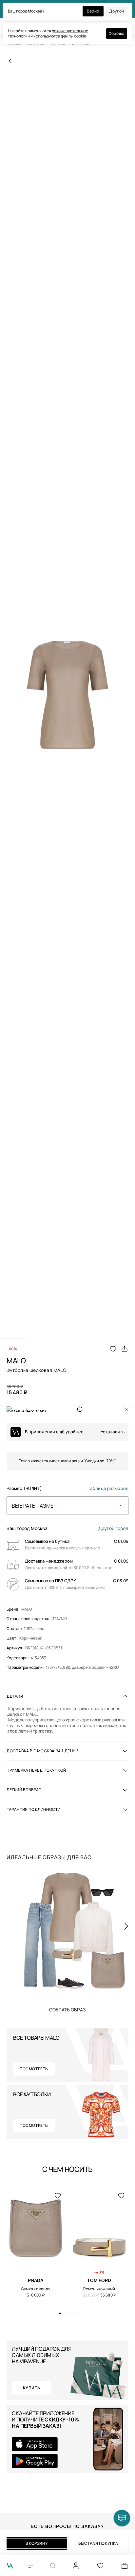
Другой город (113, 1528)
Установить (113, 1432)
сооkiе (80, 36)
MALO (27, 1609)
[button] (13, 1339)
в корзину (37, 2543)
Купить (67, 2009)
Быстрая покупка (98, 2543)
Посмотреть (34, 2069)
